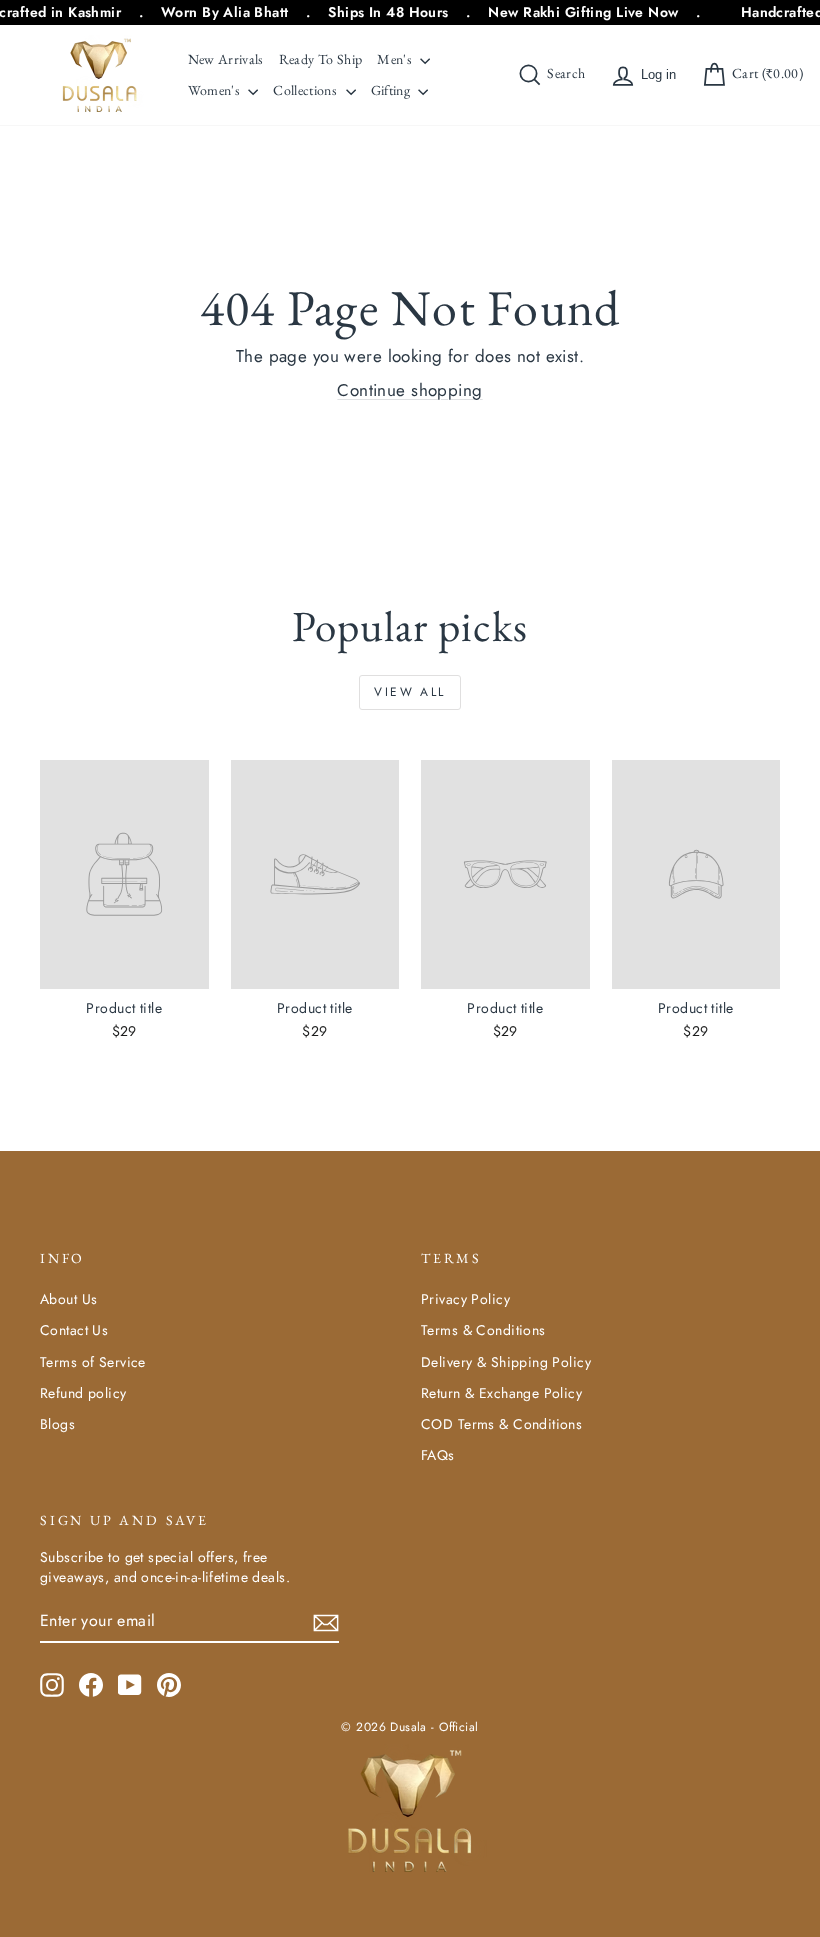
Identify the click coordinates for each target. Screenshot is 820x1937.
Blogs (57, 1424)
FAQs (438, 1455)
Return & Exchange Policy (501, 1393)
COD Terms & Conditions (501, 1424)
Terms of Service (93, 1362)
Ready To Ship (321, 59)
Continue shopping (409, 390)
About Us (68, 1299)
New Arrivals (226, 59)
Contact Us (74, 1330)
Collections (306, 90)
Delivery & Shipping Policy (506, 1362)
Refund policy (83, 1393)
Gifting (392, 90)
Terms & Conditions (483, 1330)
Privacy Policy (465, 1299)
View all (409, 692)
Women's (216, 90)
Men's (396, 59)
